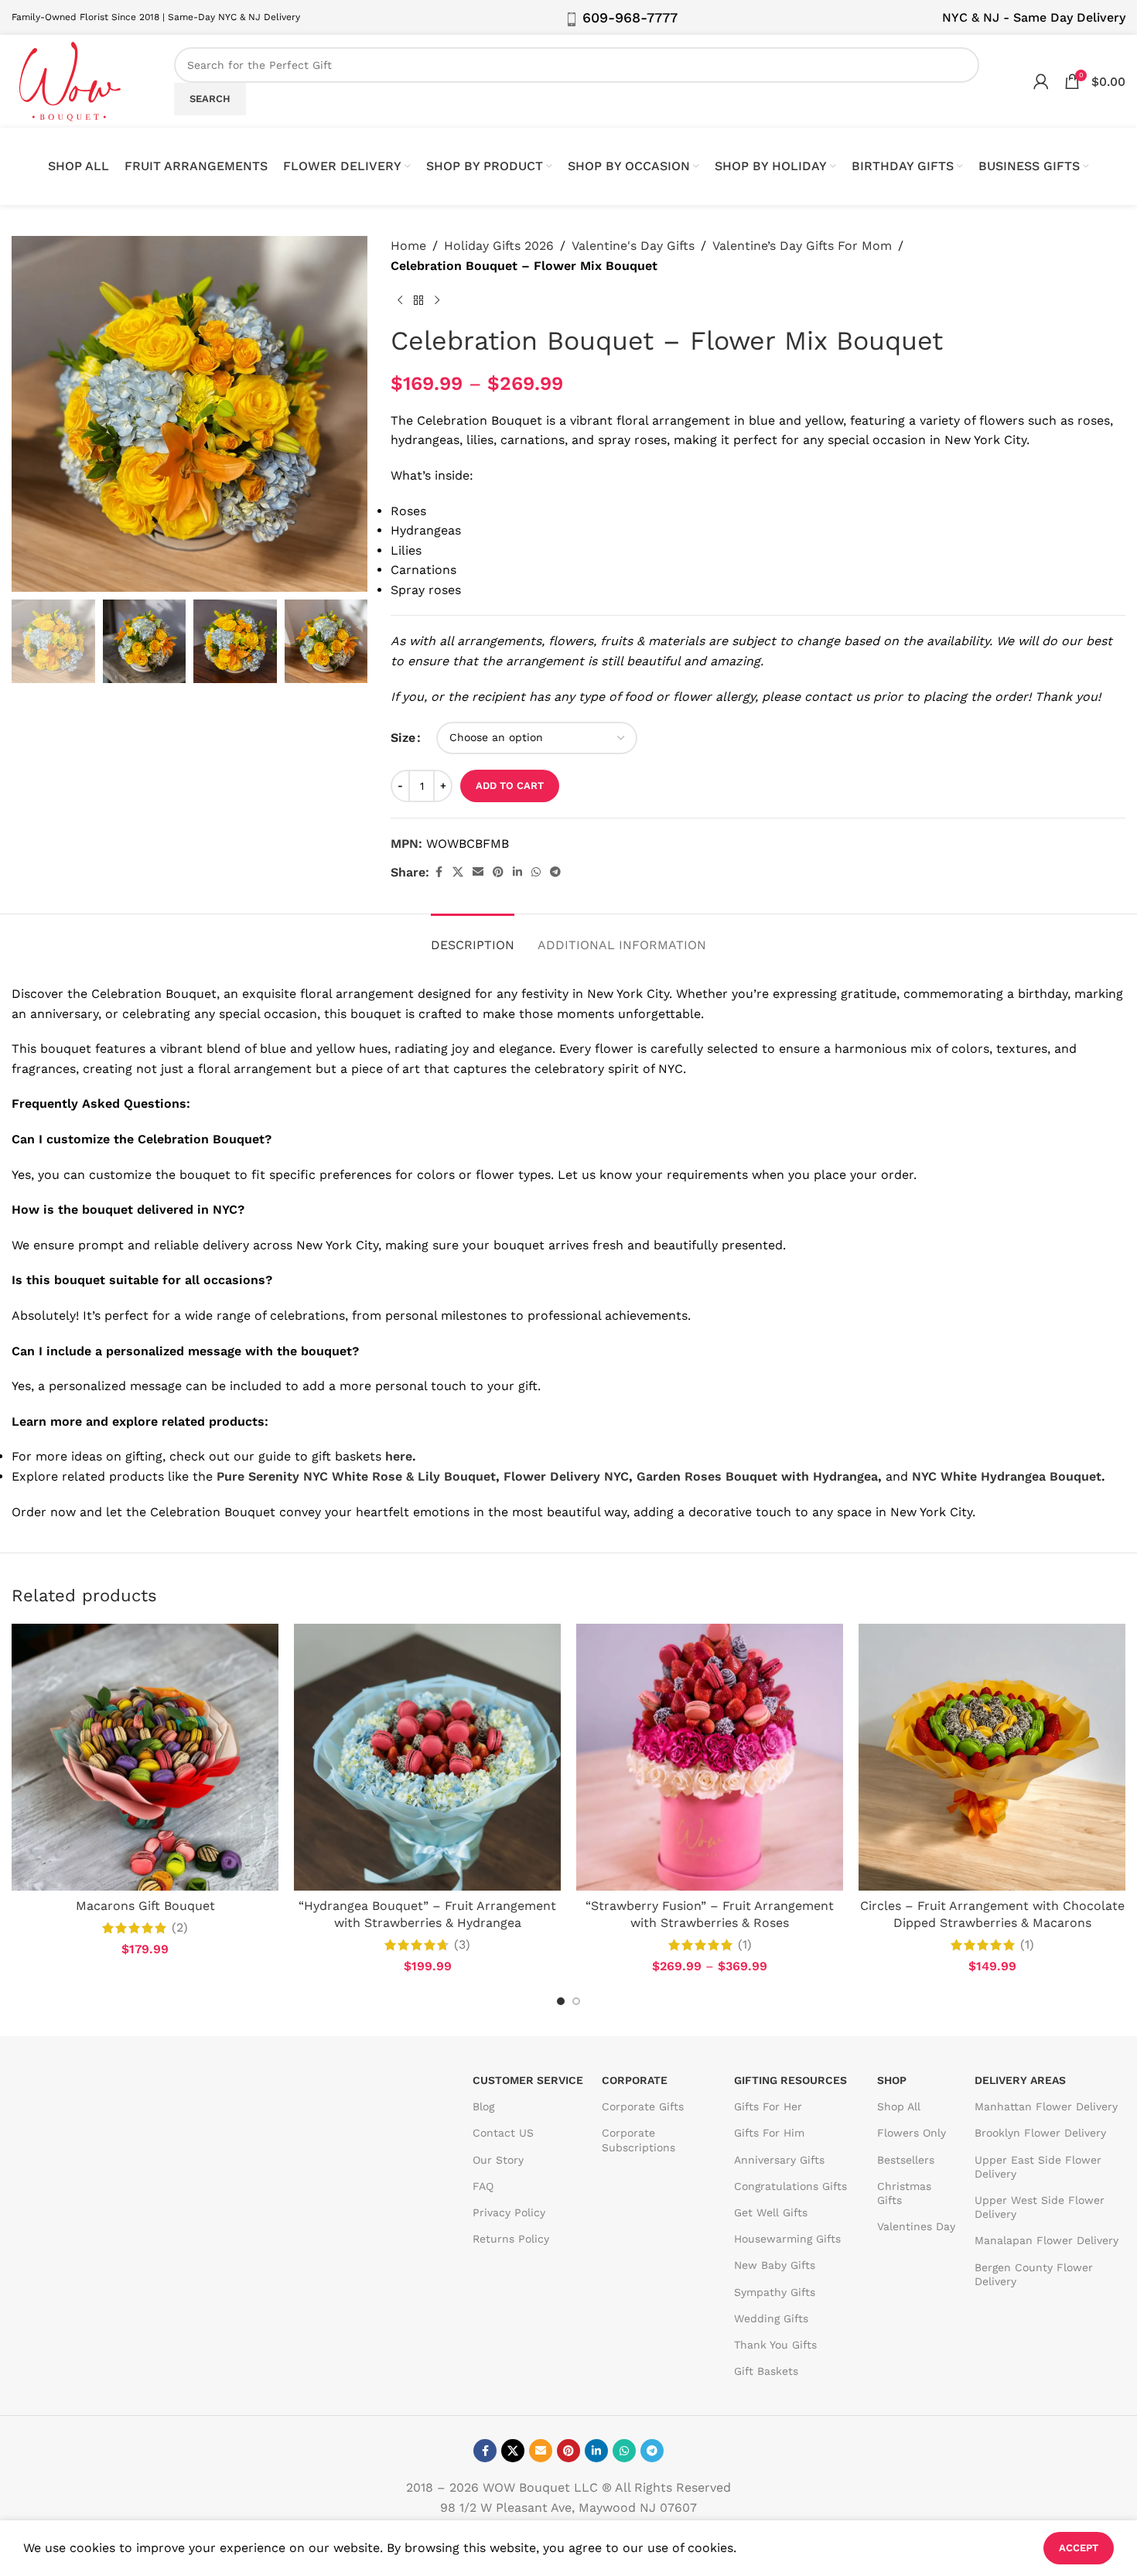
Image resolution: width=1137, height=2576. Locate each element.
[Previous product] (400, 300)
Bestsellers (906, 2160)
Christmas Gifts (904, 2193)
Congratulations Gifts (790, 2186)
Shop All (899, 2107)
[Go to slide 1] (561, 2001)
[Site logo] (70, 80)
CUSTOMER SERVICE (528, 2080)
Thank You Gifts (775, 2345)
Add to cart (510, 786)
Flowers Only (912, 2134)
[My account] (1041, 81)
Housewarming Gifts (787, 2239)
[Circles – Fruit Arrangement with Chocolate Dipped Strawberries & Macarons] (992, 1757)
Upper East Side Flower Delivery (1038, 2167)
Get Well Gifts (771, 2212)
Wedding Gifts (771, 2318)
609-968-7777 (630, 17)
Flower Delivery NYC (566, 1476)
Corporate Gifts (643, 2107)
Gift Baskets (766, 2371)
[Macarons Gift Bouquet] (145, 1757)
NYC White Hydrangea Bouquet (1007, 1476)
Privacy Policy (509, 2212)
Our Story (498, 2160)
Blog (483, 2107)
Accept (1079, 2548)
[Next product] (437, 300)
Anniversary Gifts (779, 2160)
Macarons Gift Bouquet (145, 1906)
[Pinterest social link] (498, 872)
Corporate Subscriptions (638, 2140)
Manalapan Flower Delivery (1047, 2241)
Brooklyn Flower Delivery (1040, 2134)
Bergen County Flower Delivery (1034, 2274)
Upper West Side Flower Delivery (1040, 2207)
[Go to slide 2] (576, 2001)
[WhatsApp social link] (536, 872)
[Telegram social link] (555, 872)
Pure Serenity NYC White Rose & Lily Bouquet (356, 1476)
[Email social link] (478, 872)
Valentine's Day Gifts (633, 246)
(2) (180, 1928)
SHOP (892, 2080)
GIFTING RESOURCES (790, 2080)
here (399, 1456)
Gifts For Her (768, 2107)
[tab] (473, 937)
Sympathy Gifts (775, 2292)
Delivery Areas (1020, 2080)
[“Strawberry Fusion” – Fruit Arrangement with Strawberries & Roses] (710, 1757)
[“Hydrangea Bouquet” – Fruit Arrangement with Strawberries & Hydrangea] (427, 1757)
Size (403, 738)
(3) (462, 1945)
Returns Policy (511, 2239)
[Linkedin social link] (517, 872)
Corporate (635, 2080)
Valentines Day (916, 2226)
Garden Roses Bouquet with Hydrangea (757, 1476)
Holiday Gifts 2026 (499, 246)
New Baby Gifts (775, 2266)
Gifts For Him (769, 2134)
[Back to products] (418, 300)
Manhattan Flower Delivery (1046, 2107)
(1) (745, 1945)
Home (408, 246)
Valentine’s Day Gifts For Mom (802, 246)
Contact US (503, 2134)
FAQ (483, 2186)
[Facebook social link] (439, 872)
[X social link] (458, 872)
